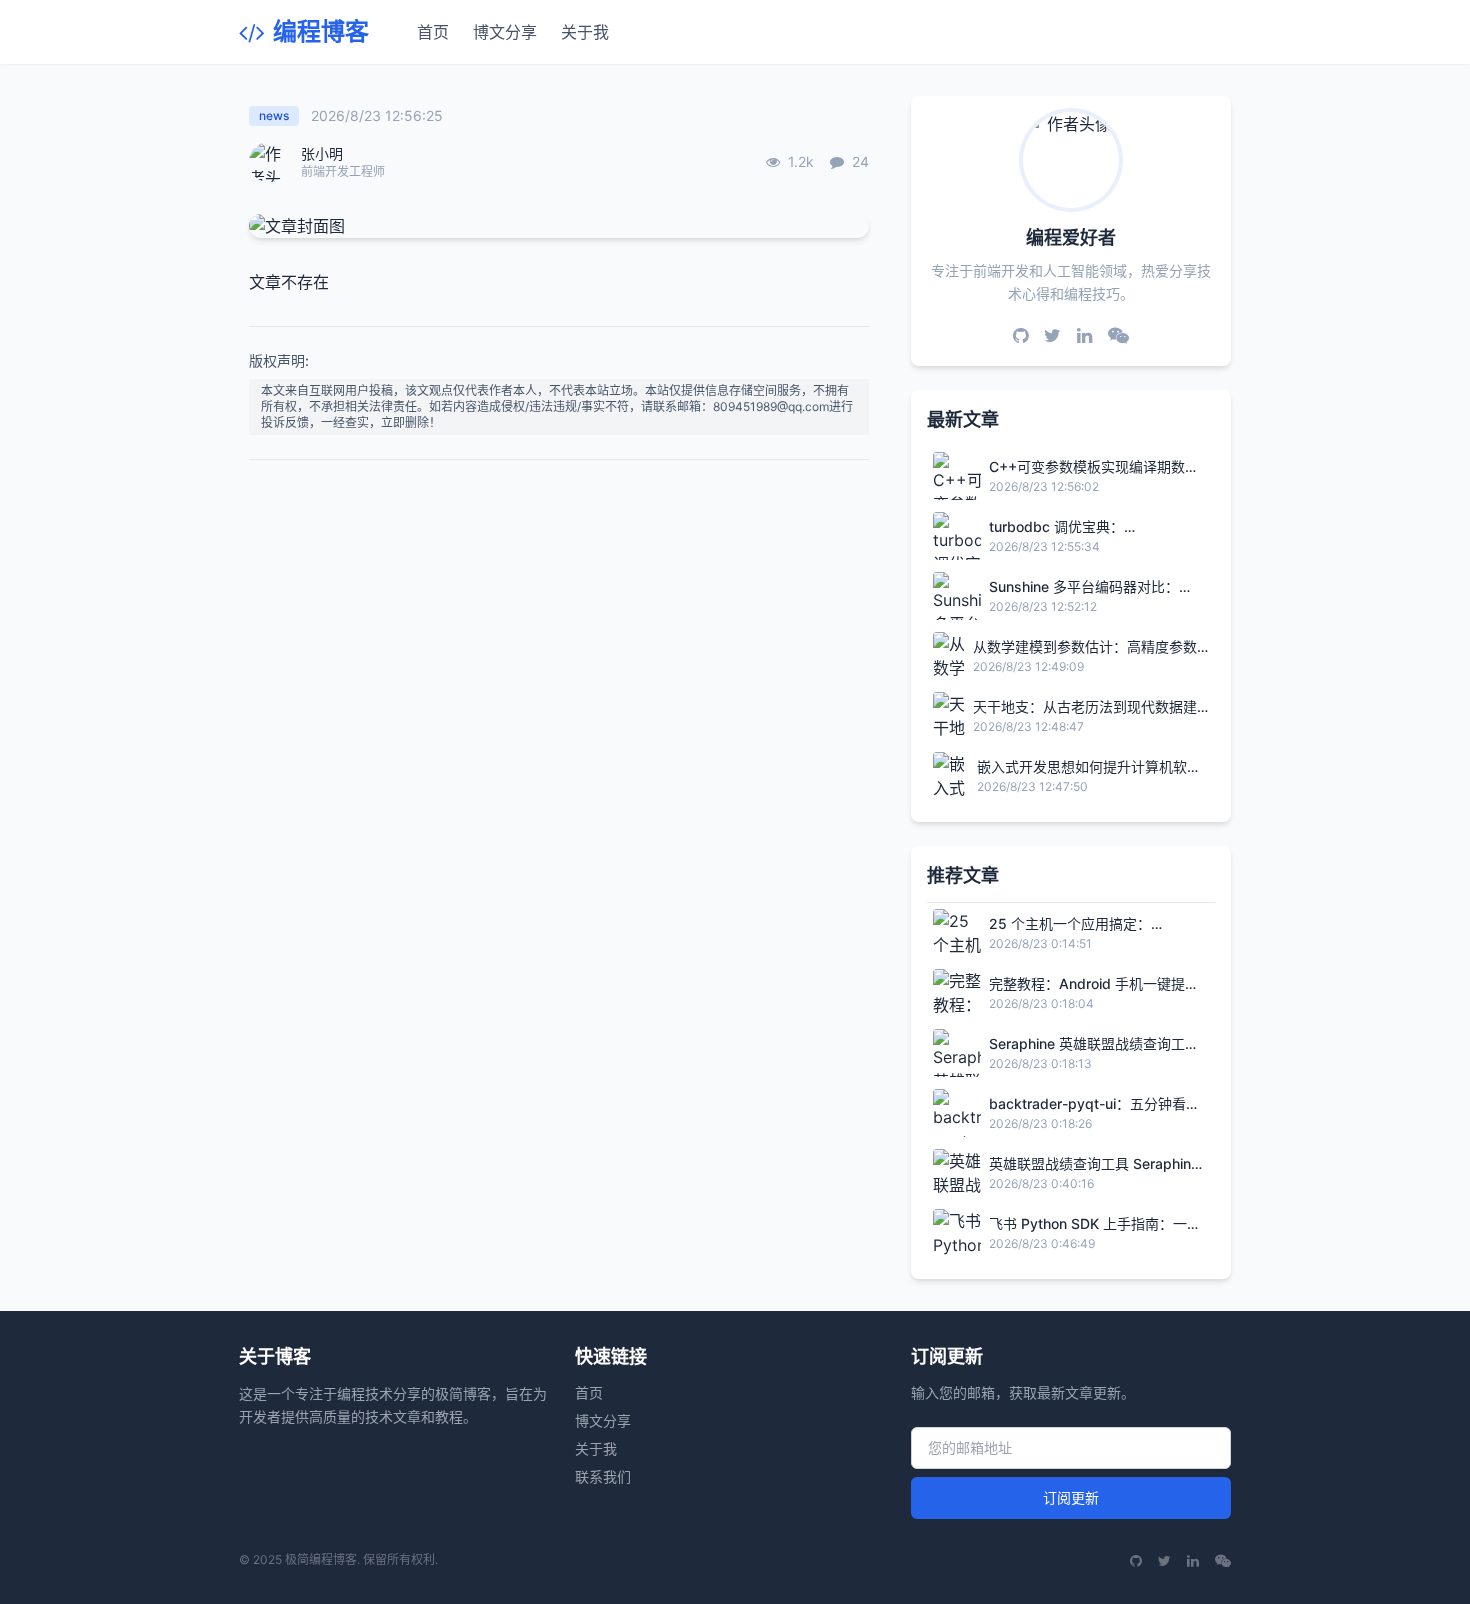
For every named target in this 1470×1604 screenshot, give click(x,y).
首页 (433, 32)
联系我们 (603, 1476)
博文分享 (505, 32)
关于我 (585, 32)
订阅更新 (1071, 1497)
